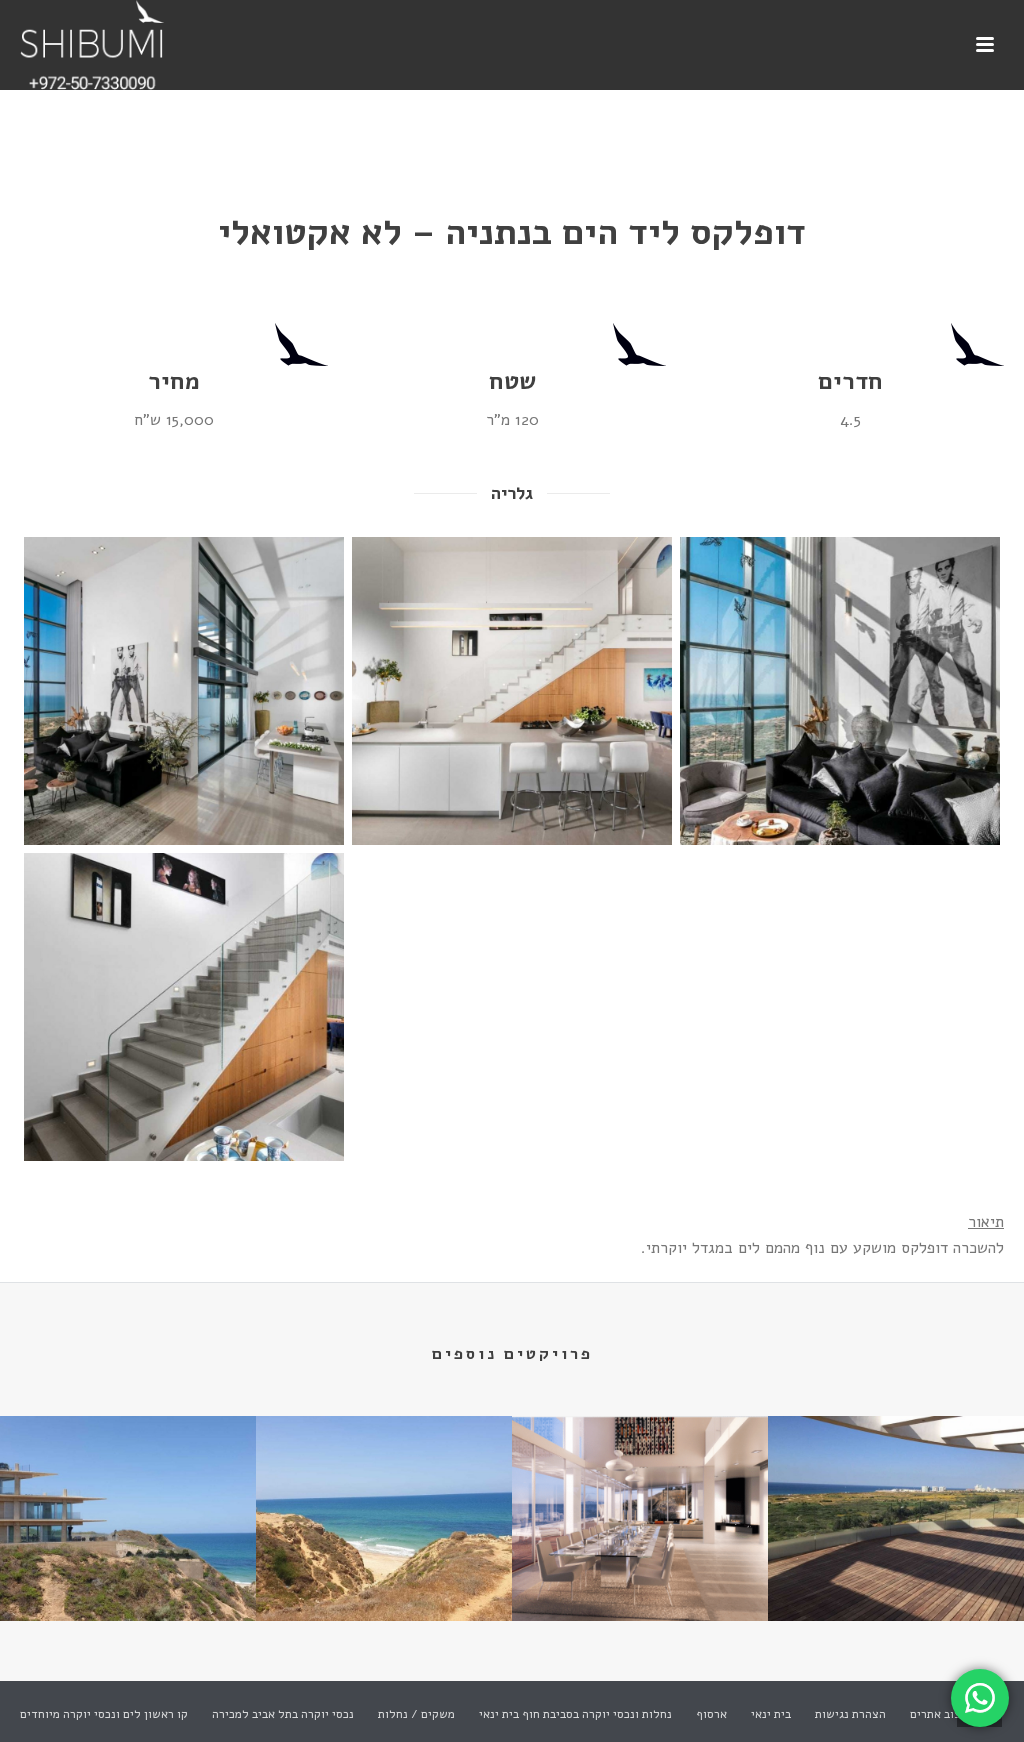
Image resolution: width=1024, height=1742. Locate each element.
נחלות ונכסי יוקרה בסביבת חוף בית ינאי (575, 1714)
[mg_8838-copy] (184, 691)
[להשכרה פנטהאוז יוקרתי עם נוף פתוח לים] (896, 1494)
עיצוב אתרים (941, 1714)
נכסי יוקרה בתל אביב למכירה (283, 1714)
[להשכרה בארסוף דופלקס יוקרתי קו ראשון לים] (384, 1494)
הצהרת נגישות (850, 1714)
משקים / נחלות (416, 1714)
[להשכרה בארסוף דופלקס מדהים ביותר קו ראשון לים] (640, 1494)
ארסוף (711, 1714)
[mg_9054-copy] (512, 691)
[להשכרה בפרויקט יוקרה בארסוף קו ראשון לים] (128, 1494)
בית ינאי (771, 1714)
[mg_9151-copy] (184, 1007)
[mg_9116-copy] (840, 691)
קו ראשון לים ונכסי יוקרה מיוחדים (104, 1714)
